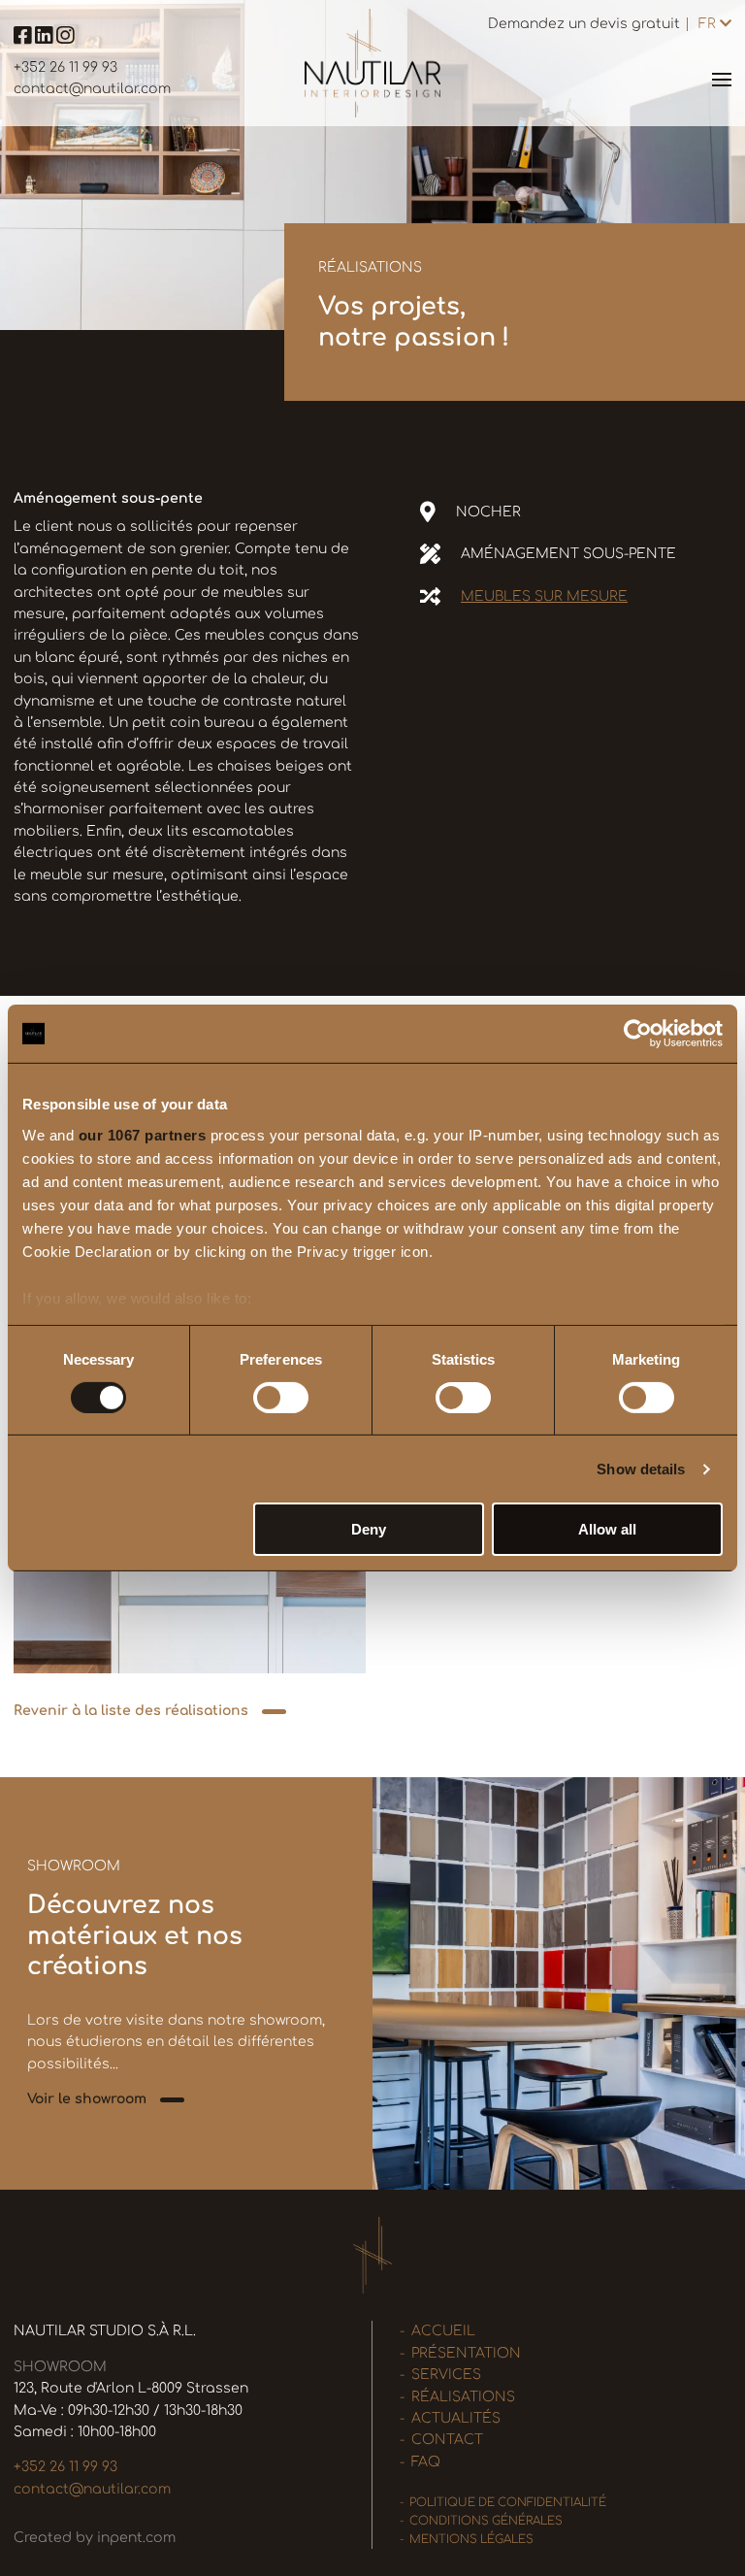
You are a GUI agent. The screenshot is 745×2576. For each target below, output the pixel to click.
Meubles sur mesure (544, 596)
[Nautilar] (372, 63)
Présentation (466, 2353)
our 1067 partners (143, 1134)
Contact (447, 2440)
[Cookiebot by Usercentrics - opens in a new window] (638, 1034)
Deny (369, 1529)
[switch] (281, 1398)
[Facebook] (24, 38)
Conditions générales (486, 2521)
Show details (641, 1469)
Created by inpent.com (95, 2538)
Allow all (607, 1529)
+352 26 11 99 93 (65, 67)
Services (446, 2375)
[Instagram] (65, 38)
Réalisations (463, 2397)
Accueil (443, 2331)
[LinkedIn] (46, 38)
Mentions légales (471, 2540)
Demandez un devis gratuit (584, 24)
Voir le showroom (87, 2099)
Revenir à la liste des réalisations (131, 1711)
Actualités (456, 2418)
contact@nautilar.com (92, 89)
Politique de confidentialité (508, 2503)
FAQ (426, 2462)
